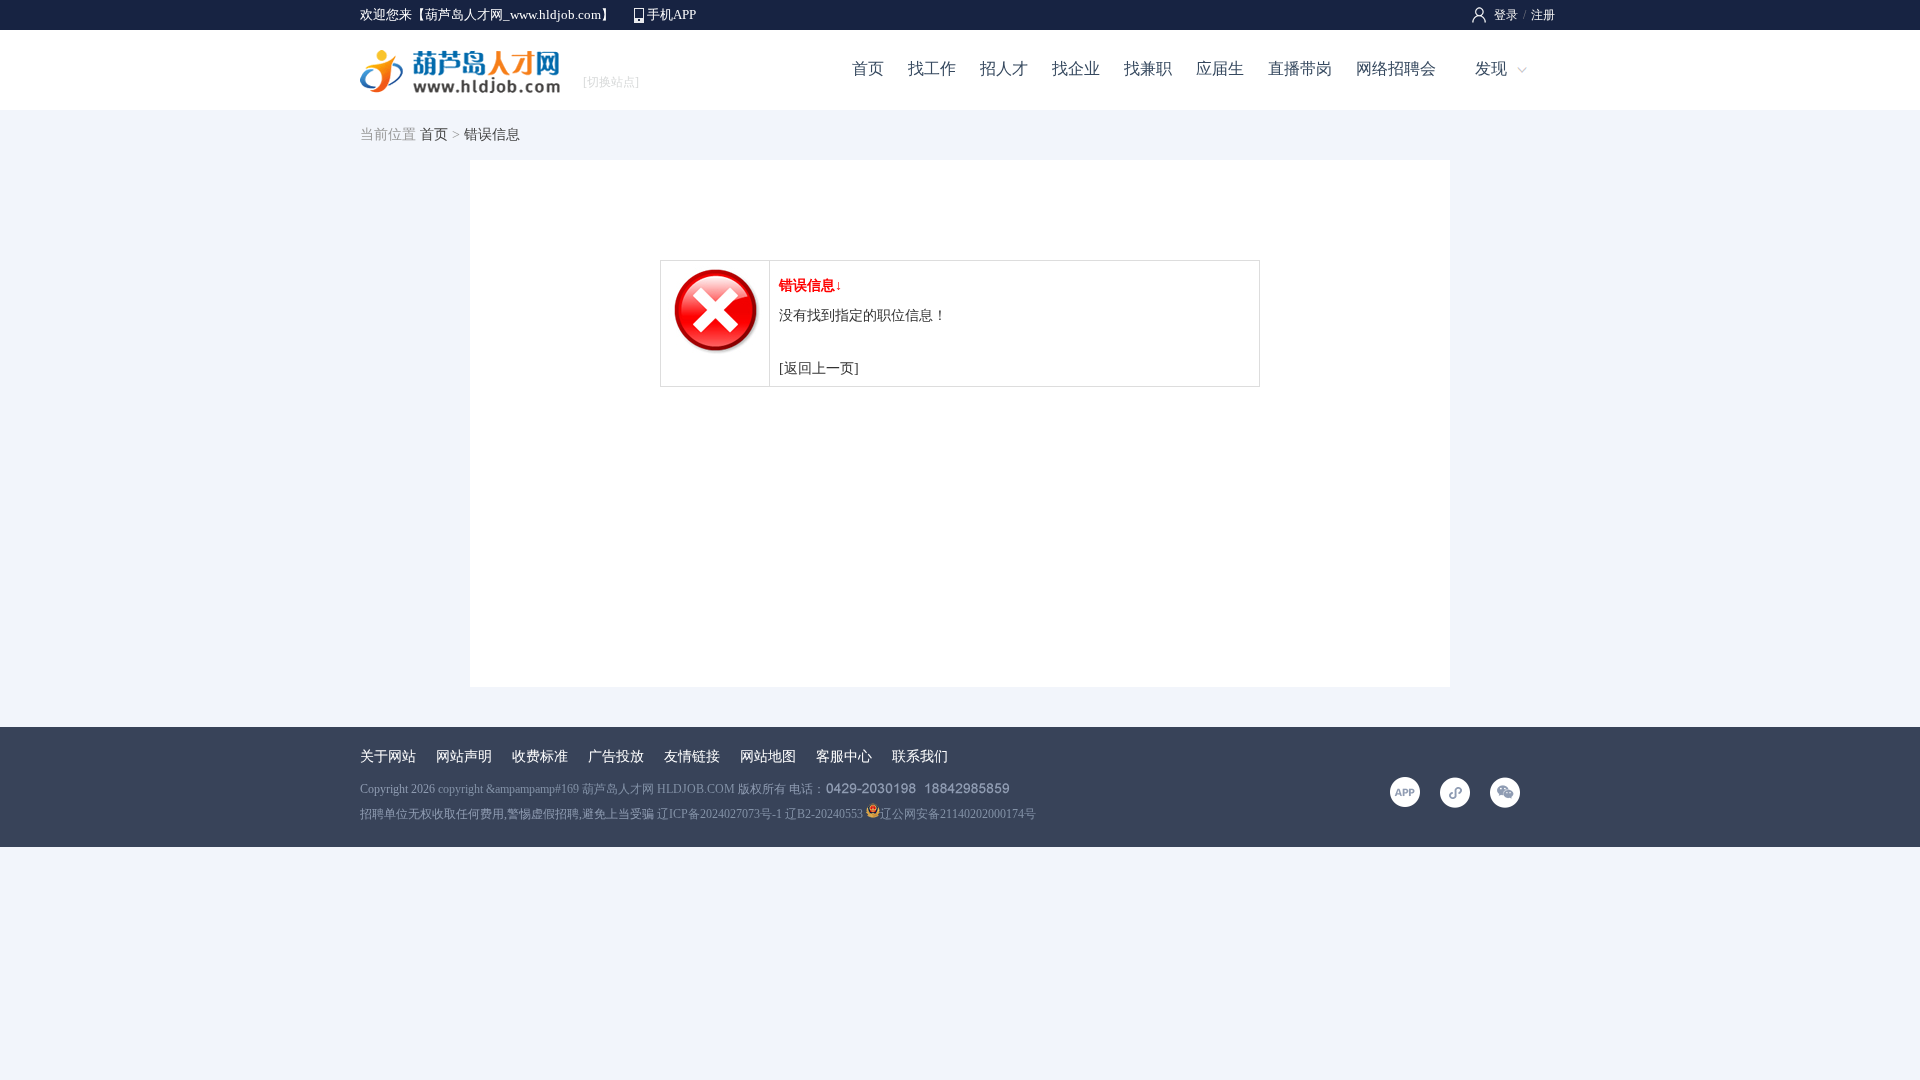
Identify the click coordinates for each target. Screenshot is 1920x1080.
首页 (868, 68)
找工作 (932, 68)
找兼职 (1148, 68)
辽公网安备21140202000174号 (958, 814)
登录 (1506, 15)
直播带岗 (1300, 68)
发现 (1491, 68)
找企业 (1076, 68)
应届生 (1220, 68)
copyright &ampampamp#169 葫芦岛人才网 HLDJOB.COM (586, 789)
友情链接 (692, 756)
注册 (1543, 15)
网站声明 (464, 756)
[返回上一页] (819, 368)
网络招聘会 (1396, 68)
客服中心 (844, 756)
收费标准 (540, 756)
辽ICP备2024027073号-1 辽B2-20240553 (760, 814)
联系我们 (920, 756)
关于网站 (388, 756)
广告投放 (616, 756)
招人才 (1004, 68)
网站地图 (768, 756)
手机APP (671, 14)
